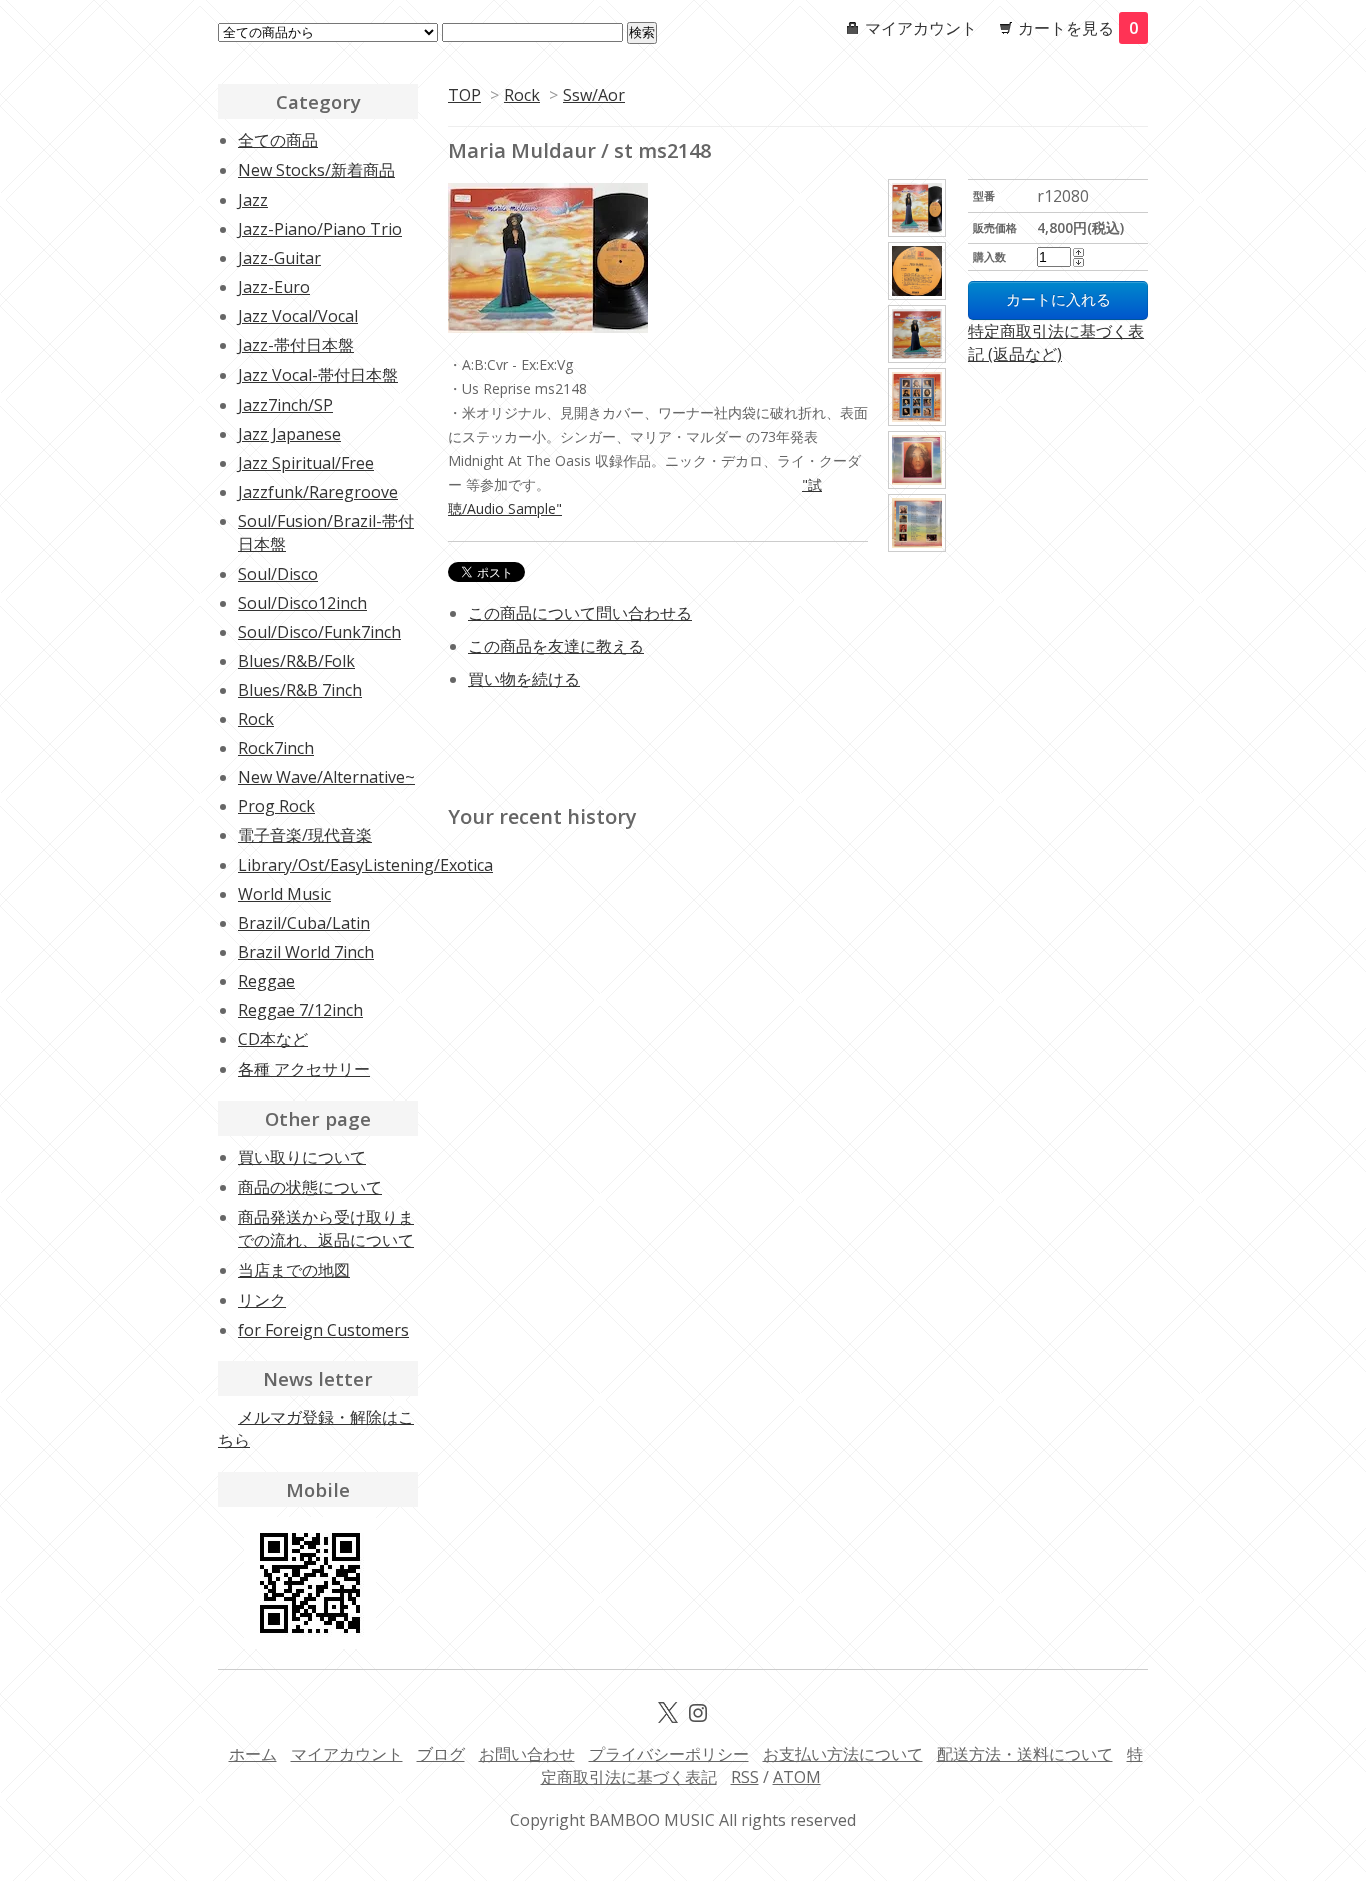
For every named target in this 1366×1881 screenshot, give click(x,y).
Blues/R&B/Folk (296, 661)
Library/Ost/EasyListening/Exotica (365, 865)
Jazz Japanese (289, 434)
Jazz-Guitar (279, 258)
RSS (745, 1777)
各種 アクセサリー (304, 1069)
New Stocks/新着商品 (316, 170)
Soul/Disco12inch (302, 603)
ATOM (797, 1777)
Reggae (266, 981)
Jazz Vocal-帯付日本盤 (318, 375)
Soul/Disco (278, 574)
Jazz (253, 200)
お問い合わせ (527, 1754)
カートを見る (1078, 28)
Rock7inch (276, 748)
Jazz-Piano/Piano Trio (320, 229)
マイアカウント (921, 28)
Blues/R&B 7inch (300, 690)
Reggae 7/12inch (300, 1010)
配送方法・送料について (1025, 1754)
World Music (284, 894)
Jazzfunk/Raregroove (318, 492)
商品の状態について (310, 1187)
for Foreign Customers (323, 1330)
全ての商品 (278, 140)
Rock (522, 95)
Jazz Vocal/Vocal (298, 316)
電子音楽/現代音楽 (305, 835)
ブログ (441, 1754)
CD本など (273, 1039)
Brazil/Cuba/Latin (304, 923)
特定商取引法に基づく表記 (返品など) (1056, 342)
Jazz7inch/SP (285, 405)
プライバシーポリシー (669, 1754)
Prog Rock (276, 806)
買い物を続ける (524, 679)
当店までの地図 (294, 1270)
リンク (262, 1300)
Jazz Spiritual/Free (306, 463)
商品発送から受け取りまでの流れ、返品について (326, 1228)
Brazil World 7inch (306, 952)
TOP (464, 95)
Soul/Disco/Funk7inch (319, 632)
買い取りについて (302, 1157)
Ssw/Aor (594, 95)
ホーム (253, 1754)
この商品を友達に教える (556, 646)
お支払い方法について (843, 1754)
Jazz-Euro (274, 287)
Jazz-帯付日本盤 (296, 345)
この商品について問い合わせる (580, 613)
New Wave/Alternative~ (326, 777)
